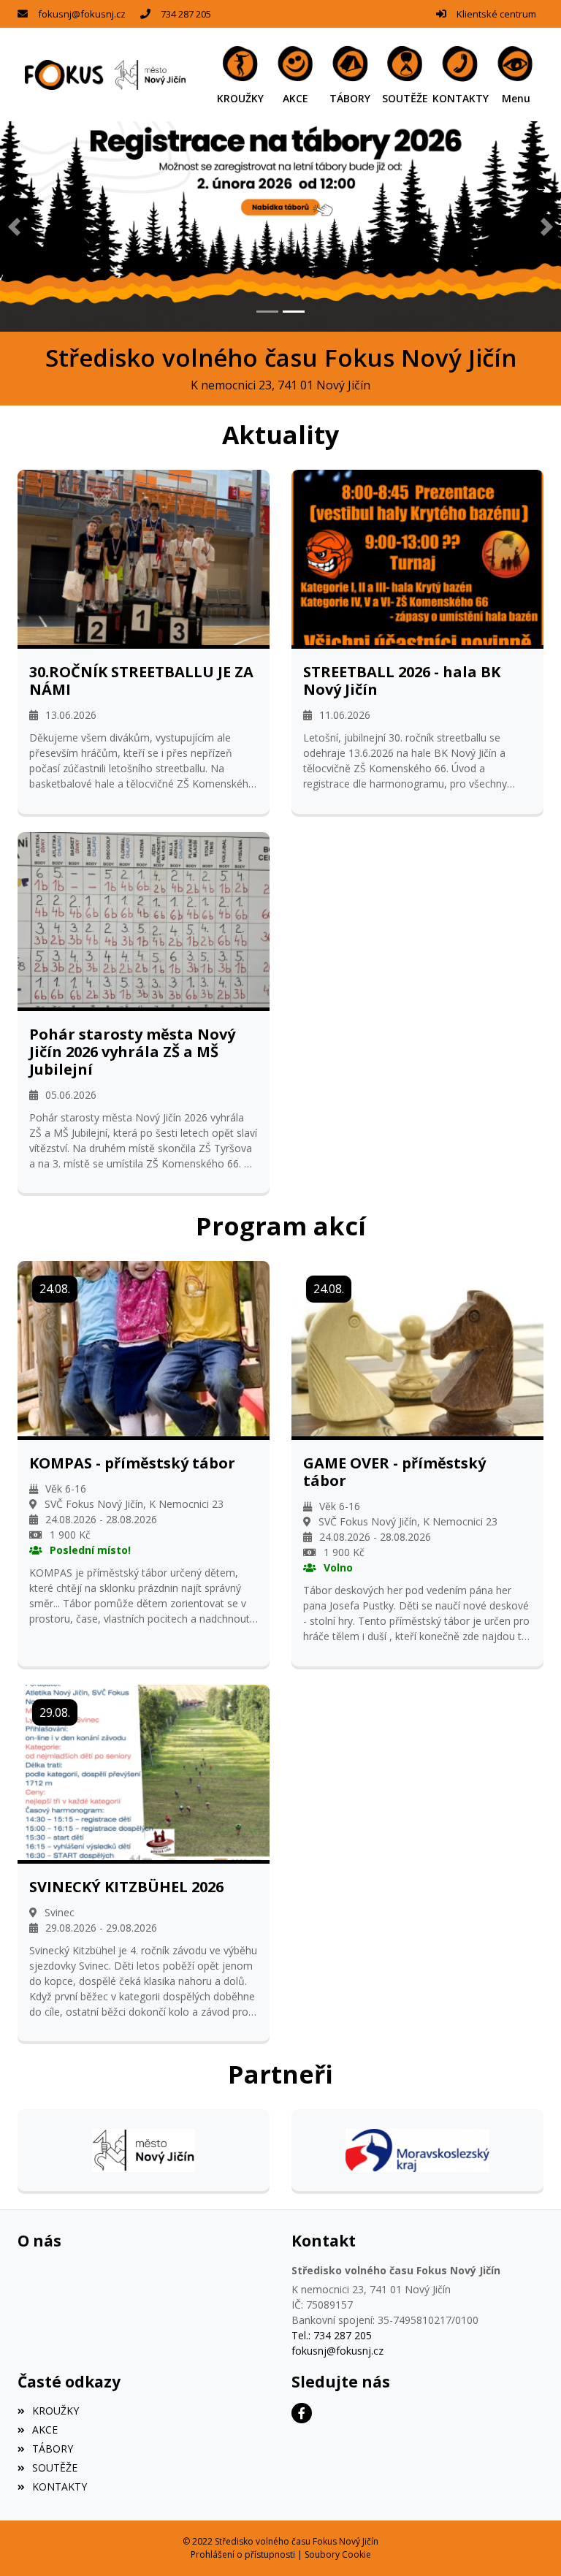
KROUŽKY (56, 2411)
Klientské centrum (496, 14)
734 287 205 (186, 14)
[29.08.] (144, 1771)
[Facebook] (302, 2413)
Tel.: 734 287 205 (332, 2335)
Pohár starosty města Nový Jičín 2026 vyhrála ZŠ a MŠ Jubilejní (132, 1052)
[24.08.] (144, 1348)
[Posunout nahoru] (528, 2543)
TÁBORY (53, 2449)
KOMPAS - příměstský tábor (132, 1463)
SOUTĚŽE (55, 2468)
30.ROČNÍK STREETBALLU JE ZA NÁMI (141, 681)
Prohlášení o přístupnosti (243, 2554)
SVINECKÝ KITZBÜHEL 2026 (126, 1887)
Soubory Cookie (338, 2554)
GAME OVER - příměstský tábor (394, 1472)
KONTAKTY (60, 2487)
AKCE (45, 2430)
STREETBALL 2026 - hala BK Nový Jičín (402, 681)
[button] (516, 75)
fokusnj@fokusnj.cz (82, 14)
